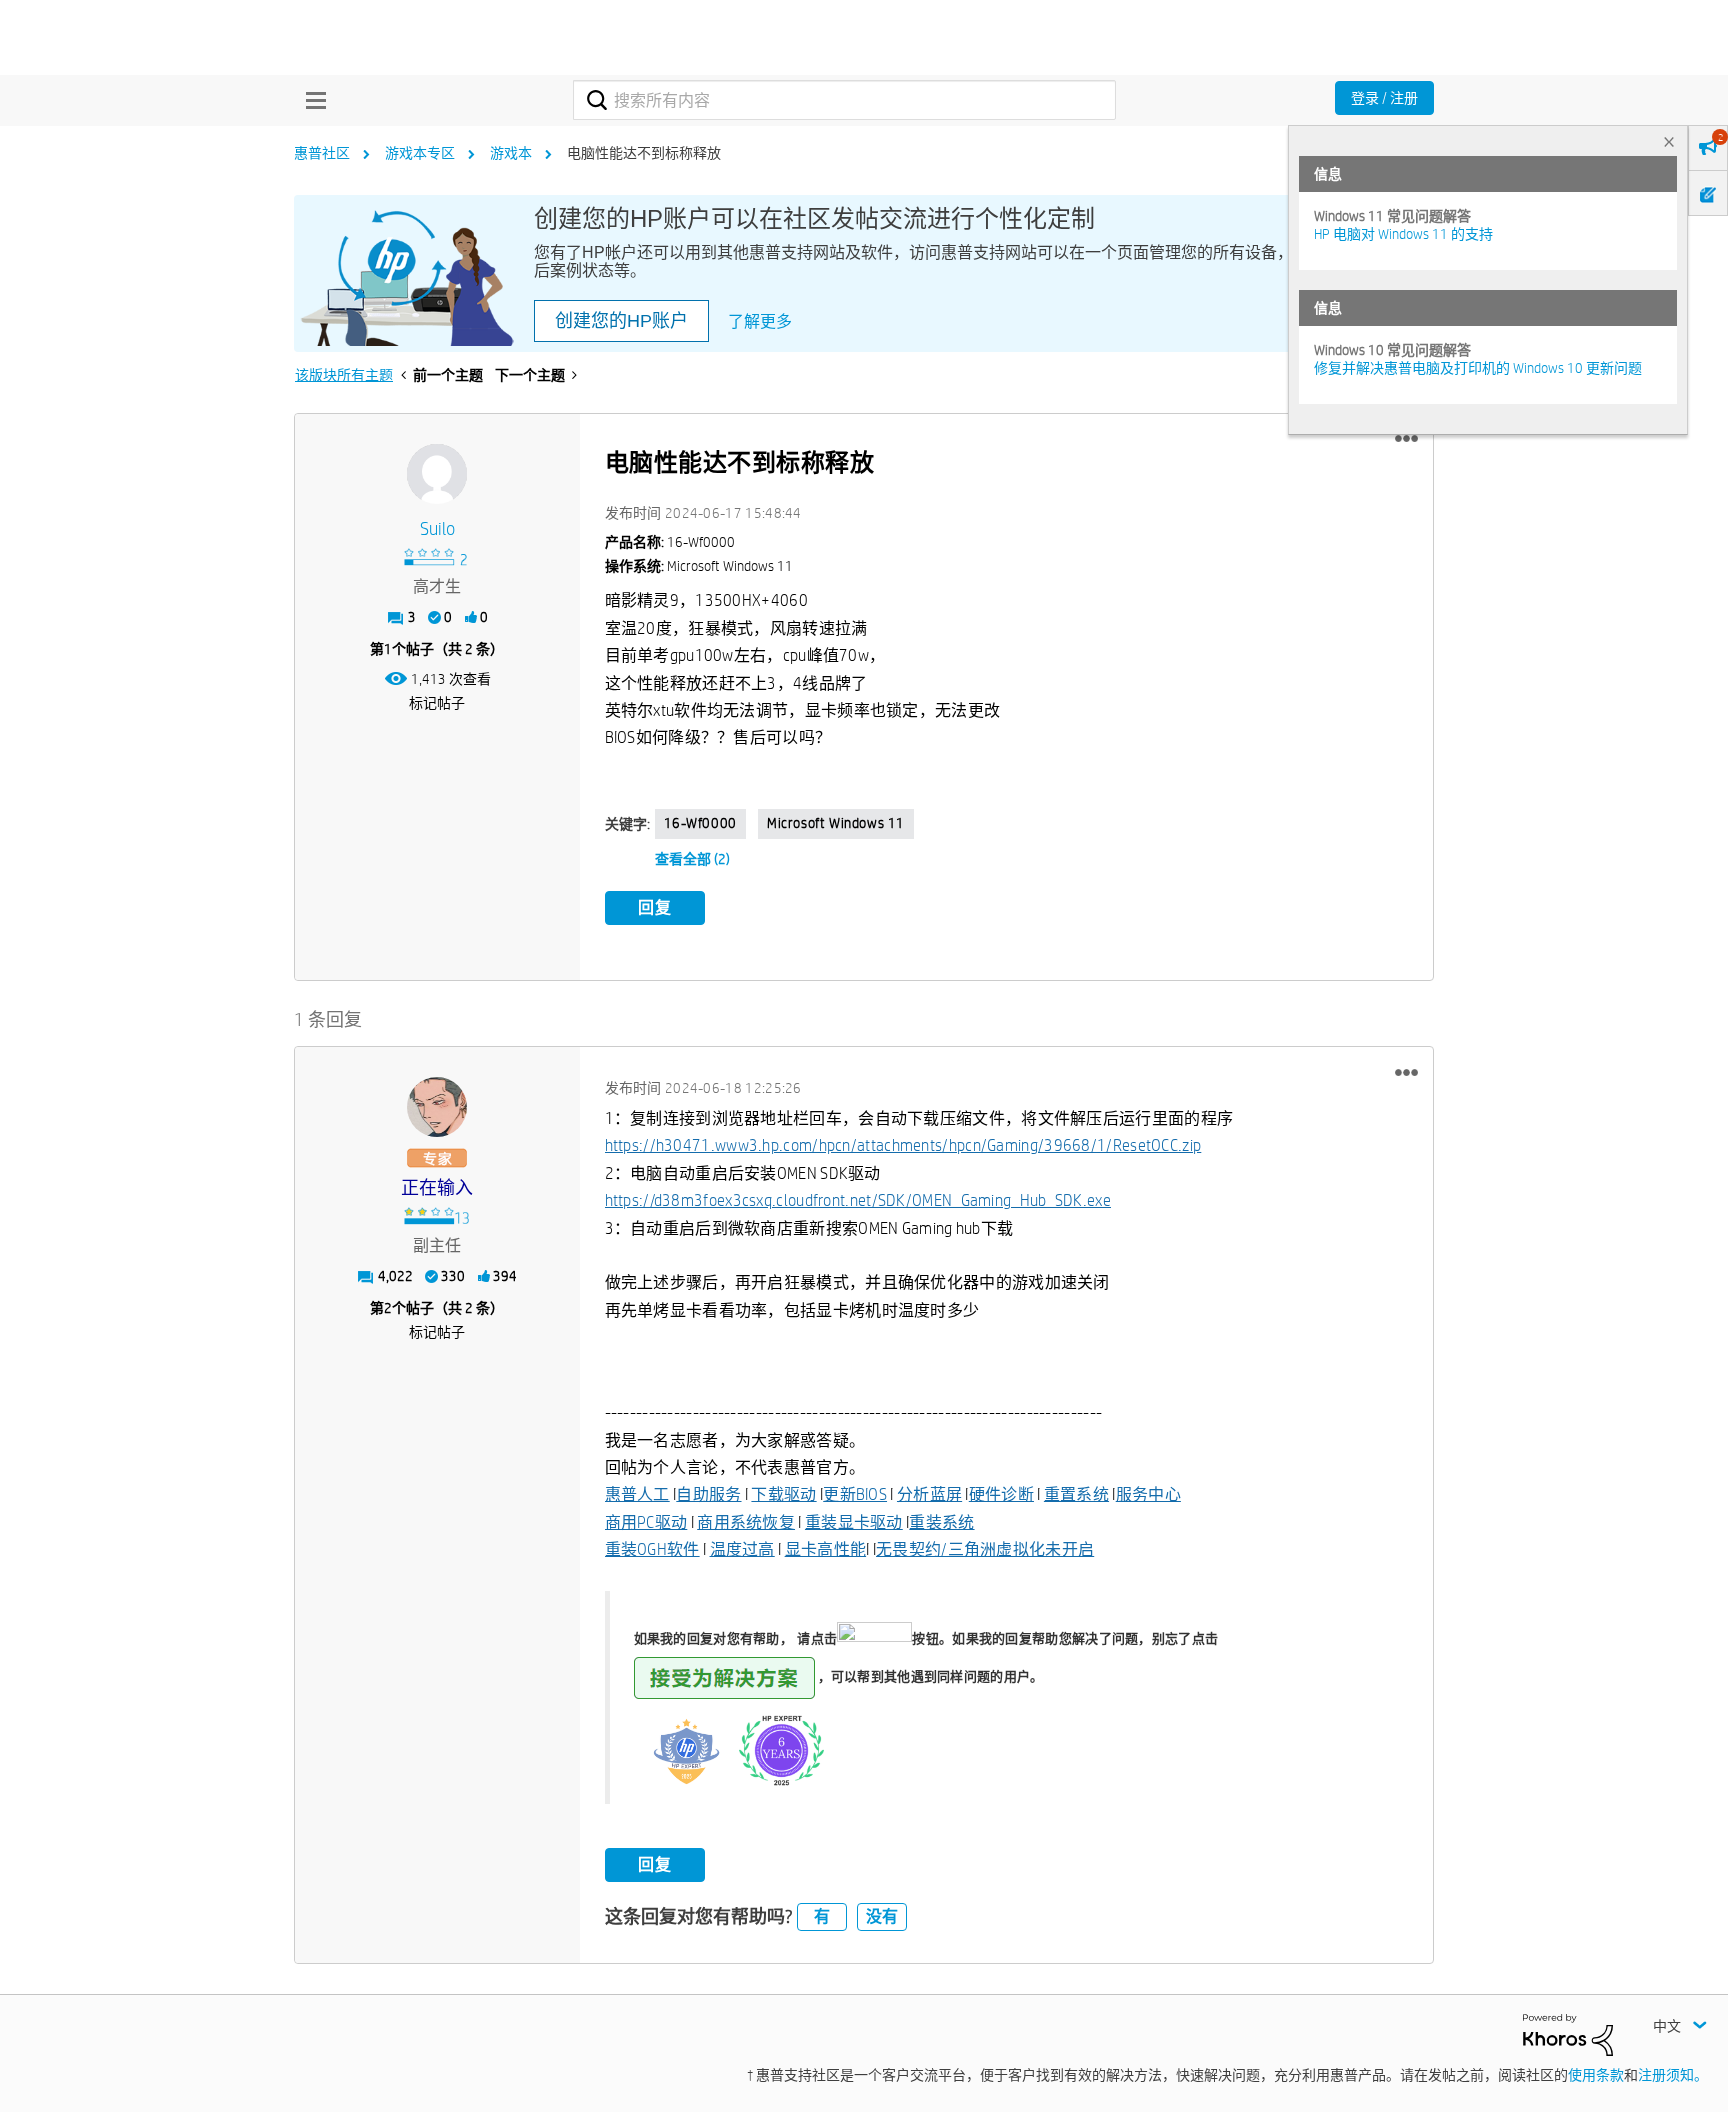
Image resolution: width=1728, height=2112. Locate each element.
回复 (655, 907)
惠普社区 (322, 153)
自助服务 (708, 1494)
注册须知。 (1673, 2075)
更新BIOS (855, 1494)
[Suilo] (437, 474)
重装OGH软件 (652, 1549)
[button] (1406, 439)
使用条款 (1596, 2075)
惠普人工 (637, 1494)
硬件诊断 (1001, 1494)
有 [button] (822, 1916)
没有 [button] (882, 1916)
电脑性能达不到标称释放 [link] (644, 153)
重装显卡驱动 (854, 1522)
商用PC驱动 (646, 1522)
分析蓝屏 (929, 1494)
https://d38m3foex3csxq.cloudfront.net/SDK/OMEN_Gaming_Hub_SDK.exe (858, 1200)
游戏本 (511, 153)
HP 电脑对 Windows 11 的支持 (1403, 234)
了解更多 (760, 321)
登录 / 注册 (1384, 98)
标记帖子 (437, 703)
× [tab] (1669, 141)
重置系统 (1076, 1494)
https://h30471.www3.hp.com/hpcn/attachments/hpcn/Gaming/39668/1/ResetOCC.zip (903, 1145)
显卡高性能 (826, 1549)
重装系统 (941, 1522)
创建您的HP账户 (621, 321)
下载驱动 (783, 1494)
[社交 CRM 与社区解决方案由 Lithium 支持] (1568, 2034)
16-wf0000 (700, 823)
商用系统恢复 (746, 1522)
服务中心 (1148, 1494)
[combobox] (844, 100)
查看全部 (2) (692, 859)
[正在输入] (437, 1107)
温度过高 (742, 1549)
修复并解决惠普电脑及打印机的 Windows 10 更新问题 (1478, 368)
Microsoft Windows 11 (836, 823)
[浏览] (311, 100)
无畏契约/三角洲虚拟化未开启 (985, 1549)
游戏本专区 (420, 153)
